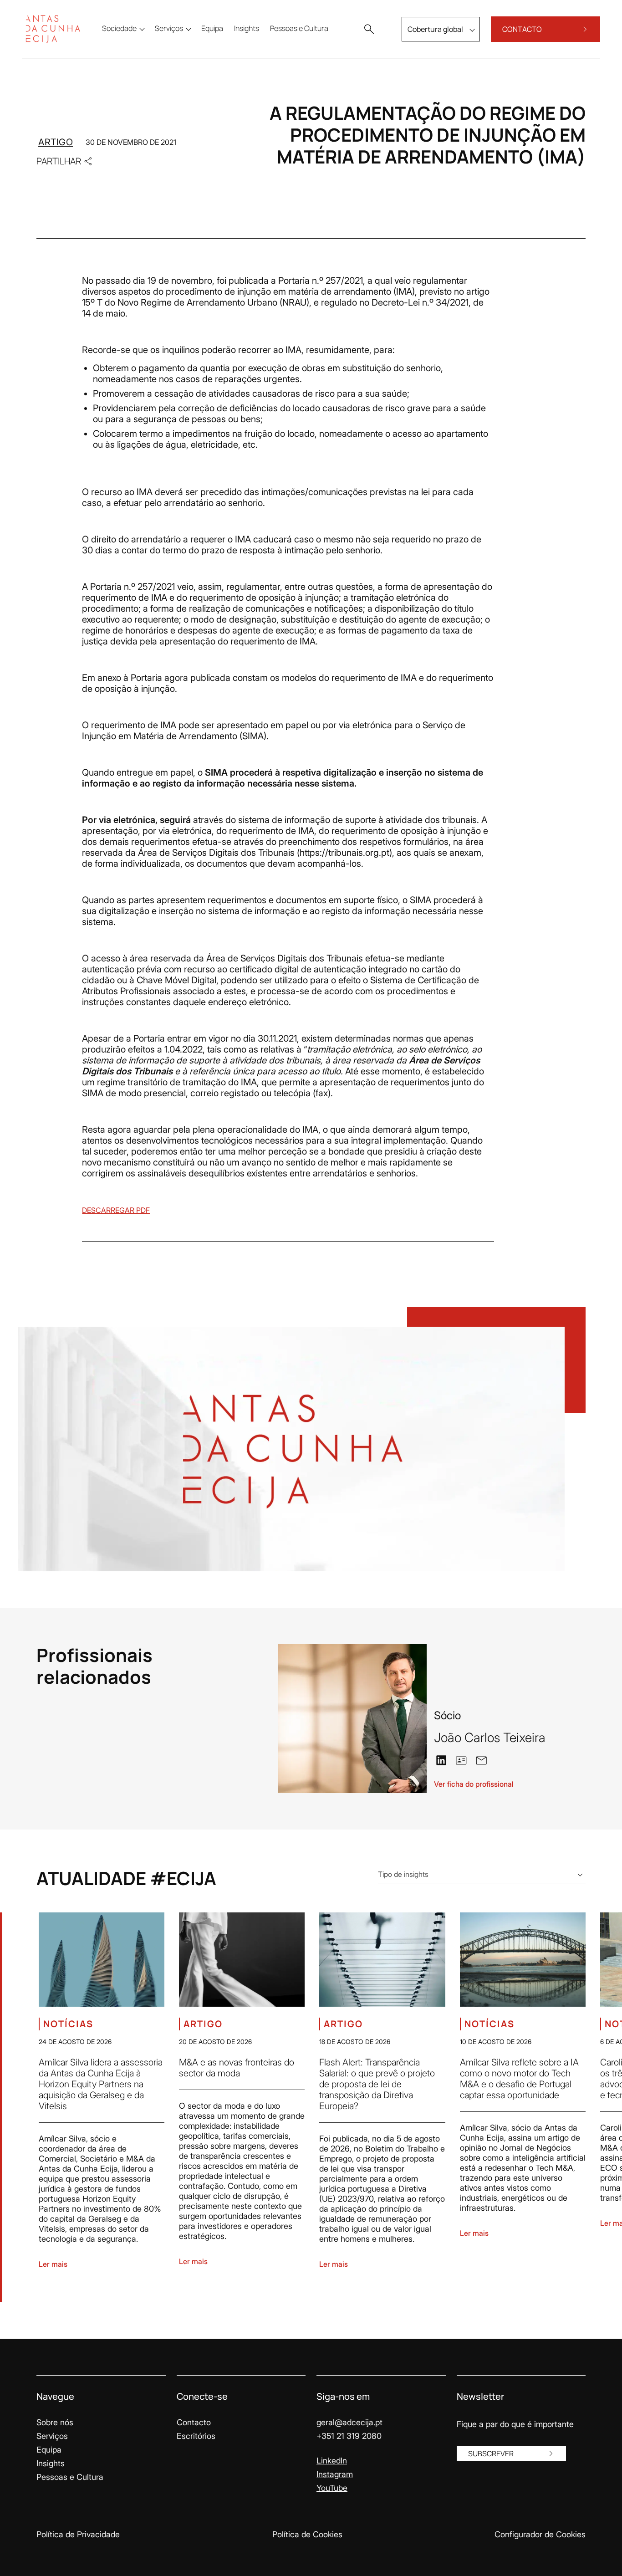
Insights (51, 2463)
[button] (369, 29)
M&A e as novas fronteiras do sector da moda (237, 2068)
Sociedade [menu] (119, 28)
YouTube (332, 2488)
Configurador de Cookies (540, 2534)
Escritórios (196, 2436)
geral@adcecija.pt (349, 2422)
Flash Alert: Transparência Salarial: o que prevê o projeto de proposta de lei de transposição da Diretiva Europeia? (377, 2084)
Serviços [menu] (169, 28)
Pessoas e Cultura (70, 2477)
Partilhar (59, 161)
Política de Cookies (307, 2534)
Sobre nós (55, 2422)
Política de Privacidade (78, 2534)
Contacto (194, 2422)
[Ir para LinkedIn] (441, 1759)
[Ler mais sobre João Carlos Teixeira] (352, 1719)
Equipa (49, 2450)
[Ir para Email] (481, 1759)
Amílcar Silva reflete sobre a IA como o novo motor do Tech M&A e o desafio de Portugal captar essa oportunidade (519, 2079)
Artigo (56, 142)
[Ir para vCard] (461, 1760)
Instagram (335, 2474)
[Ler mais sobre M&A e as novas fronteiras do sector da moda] (242, 1960)
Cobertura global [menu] (435, 29)
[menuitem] (212, 28)
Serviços (52, 2436)
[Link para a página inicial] (53, 29)
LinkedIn (332, 2461)
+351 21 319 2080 (349, 2436)
